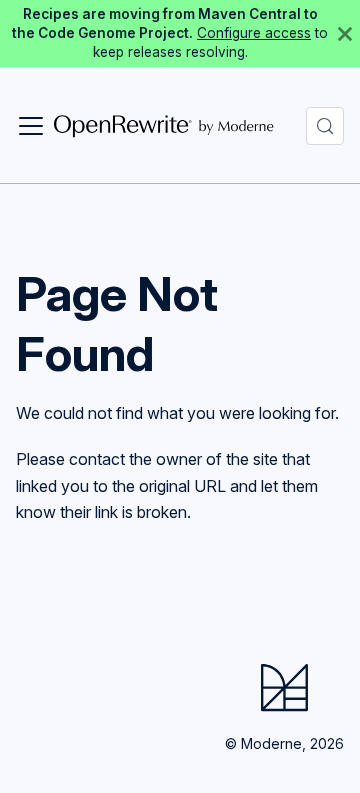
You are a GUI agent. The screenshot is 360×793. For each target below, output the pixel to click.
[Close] (345, 33)
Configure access (254, 33)
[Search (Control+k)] (325, 126)
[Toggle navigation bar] (31, 126)
